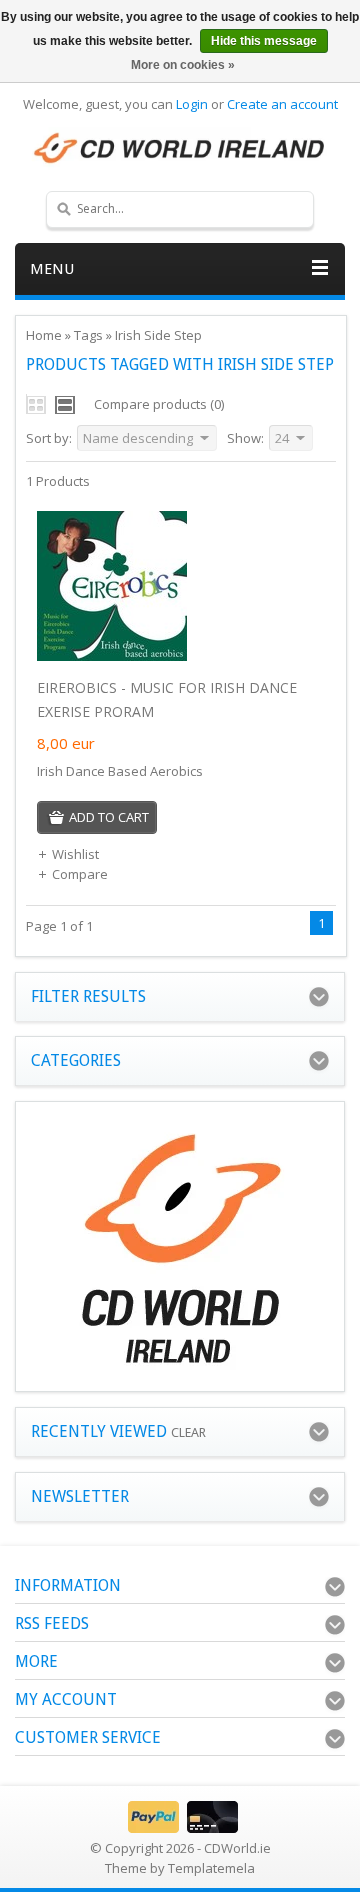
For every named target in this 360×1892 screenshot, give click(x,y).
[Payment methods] (180, 1828)
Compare (80, 874)
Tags (88, 335)
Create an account (282, 104)
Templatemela (211, 1868)
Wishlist (75, 854)
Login (192, 104)
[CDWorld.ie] (180, 149)
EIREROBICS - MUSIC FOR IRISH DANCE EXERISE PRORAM (167, 699)
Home (44, 335)
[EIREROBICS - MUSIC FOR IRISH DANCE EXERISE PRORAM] (112, 656)
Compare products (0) (159, 404)
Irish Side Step (158, 335)
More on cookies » (183, 65)
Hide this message (264, 41)
